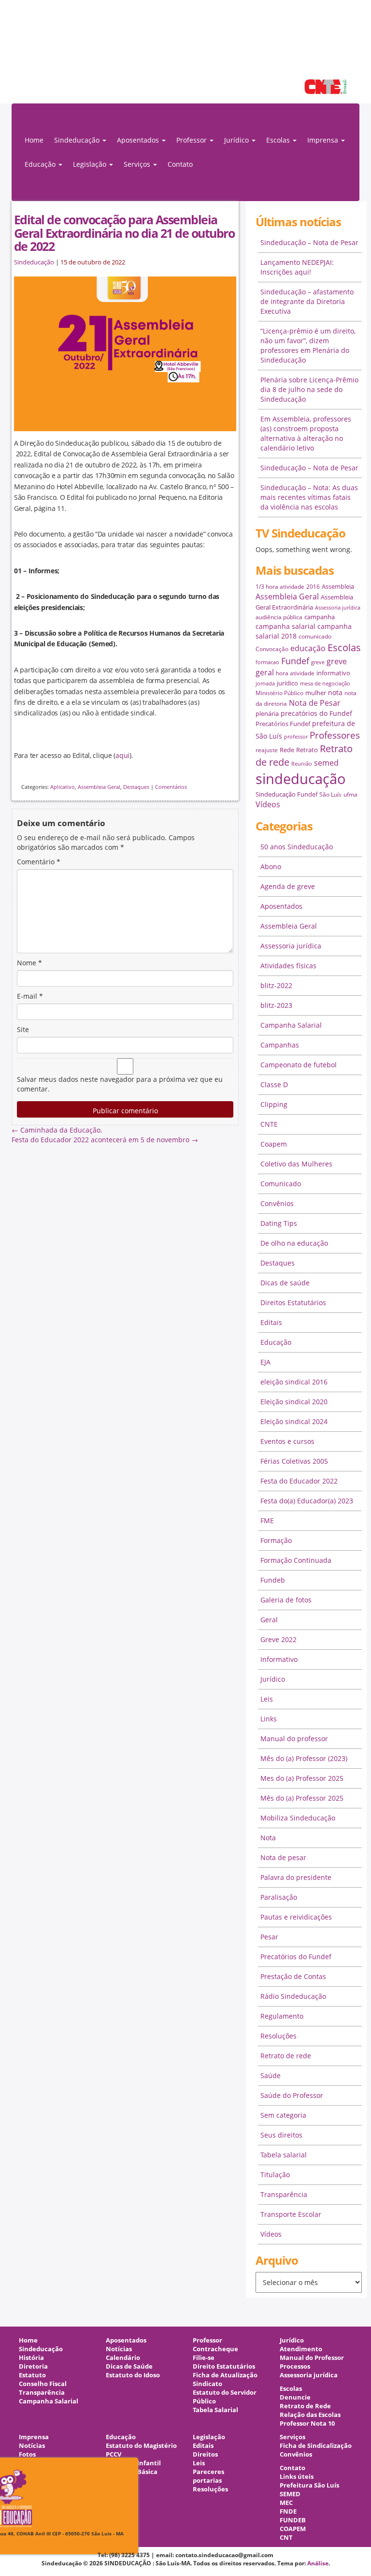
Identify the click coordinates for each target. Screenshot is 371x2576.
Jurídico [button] (237, 140)
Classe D (274, 1084)
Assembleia (338, 586)
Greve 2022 (278, 1639)
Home (34, 140)
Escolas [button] (279, 140)
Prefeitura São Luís (309, 2485)
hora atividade (295, 673)
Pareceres (208, 2472)
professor (296, 737)
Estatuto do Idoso (133, 2375)
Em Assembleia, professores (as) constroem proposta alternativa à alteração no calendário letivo (306, 433)
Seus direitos (281, 2135)
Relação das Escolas (310, 2415)
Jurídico (273, 1679)
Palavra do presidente (296, 1877)
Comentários (171, 787)
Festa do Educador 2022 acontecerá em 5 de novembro (105, 1140)
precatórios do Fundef (316, 713)
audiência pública (279, 617)
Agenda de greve (288, 886)
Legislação (209, 2437)
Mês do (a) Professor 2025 (302, 1798)
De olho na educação (294, 1243)
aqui (122, 755)
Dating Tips (279, 1223)
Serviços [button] (138, 164)
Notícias (119, 2349)
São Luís (330, 794)
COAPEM (293, 2529)
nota (335, 692)
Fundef (295, 661)
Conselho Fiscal (43, 2384)
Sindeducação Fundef (286, 794)
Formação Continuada (296, 1560)
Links (269, 1719)
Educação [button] (41, 164)
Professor (207, 2340)
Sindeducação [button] (78, 140)
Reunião (302, 764)
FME (267, 1521)
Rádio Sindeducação (293, 1996)
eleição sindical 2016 (294, 1382)
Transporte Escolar (291, 2214)
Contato (180, 164)
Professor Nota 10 (307, 2423)
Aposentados (281, 906)
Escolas (344, 648)
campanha (320, 617)
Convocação (272, 649)
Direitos (205, 2454)
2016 (313, 587)
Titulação (275, 2175)
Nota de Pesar (315, 703)
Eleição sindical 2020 (294, 1402)
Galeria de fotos (286, 1600)
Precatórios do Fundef (296, 1957)
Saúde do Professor (292, 2095)
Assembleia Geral (99, 787)
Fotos (27, 2454)
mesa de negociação (325, 684)
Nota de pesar (283, 1857)
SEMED (290, 2494)
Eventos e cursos (287, 1441)
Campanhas (280, 1045)
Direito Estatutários (224, 2366)
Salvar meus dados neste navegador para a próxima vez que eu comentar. (120, 1084)
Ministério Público (279, 693)
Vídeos (268, 804)
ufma (350, 794)
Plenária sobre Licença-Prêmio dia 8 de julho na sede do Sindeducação (309, 389)
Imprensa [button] (324, 140)
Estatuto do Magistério (141, 2446)
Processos (295, 2366)
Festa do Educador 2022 (299, 1481)
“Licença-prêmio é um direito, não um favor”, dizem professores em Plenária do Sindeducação (308, 345)
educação (308, 648)
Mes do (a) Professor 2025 (302, 1778)
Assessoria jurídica (338, 608)
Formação (276, 1540)
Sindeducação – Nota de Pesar (309, 242)
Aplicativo (63, 787)
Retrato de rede (286, 2056)
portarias (207, 2481)
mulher (316, 693)
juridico (287, 683)
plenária (267, 713)
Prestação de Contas (293, 1976)
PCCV (114, 2454)
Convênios (277, 1203)
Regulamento (282, 2016)
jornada (265, 684)
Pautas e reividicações (296, 1917)
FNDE (288, 2511)
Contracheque (215, 2349)
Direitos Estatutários (293, 1303)
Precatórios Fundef (283, 724)
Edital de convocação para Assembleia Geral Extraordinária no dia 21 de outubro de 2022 (124, 233)
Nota (268, 1838)
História (31, 2358)
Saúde (271, 2075)
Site (23, 1029)
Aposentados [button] (139, 140)
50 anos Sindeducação (297, 847)
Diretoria (33, 2366)
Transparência (284, 2194)
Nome (29, 963)
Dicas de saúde (285, 1283)
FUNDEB (293, 2520)
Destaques (136, 787)
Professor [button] (193, 140)
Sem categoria (283, 2115)
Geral (269, 1620)
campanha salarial (285, 626)
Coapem (274, 1144)
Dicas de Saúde (129, 2366)
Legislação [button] (91, 164)
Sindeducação (34, 262)
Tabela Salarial (215, 2410)
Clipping (274, 1104)
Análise (318, 2563)
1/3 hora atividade (280, 587)
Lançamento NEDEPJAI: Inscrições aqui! (297, 267)
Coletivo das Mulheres (296, 1164)
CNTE (269, 1124)
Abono (271, 866)
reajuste (267, 750)
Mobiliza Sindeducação (298, 1818)
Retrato (307, 750)
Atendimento (301, 2349)
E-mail (30, 996)
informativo (333, 673)
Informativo (279, 1659)
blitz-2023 (276, 1005)
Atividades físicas (288, 966)
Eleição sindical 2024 (294, 1421)
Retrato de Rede (305, 2406)
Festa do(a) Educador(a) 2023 (307, 1501)
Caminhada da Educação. (57, 1130)
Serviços (293, 2437)
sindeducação (185, 57)
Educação (276, 1342)
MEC (286, 2503)
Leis (267, 1699)
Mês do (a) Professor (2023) (304, 1758)
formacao (267, 662)
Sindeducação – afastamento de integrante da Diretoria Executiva (307, 301)
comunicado (315, 636)
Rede (287, 750)
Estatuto (32, 2375)
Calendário (123, 2358)
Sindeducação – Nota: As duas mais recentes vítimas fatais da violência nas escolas (309, 497)
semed (326, 763)
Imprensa (34, 2437)
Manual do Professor (312, 2358)
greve (318, 662)
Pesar (269, 1937)
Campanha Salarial (291, 1025)
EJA (265, 1362)
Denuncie (295, 2397)
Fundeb (273, 1580)
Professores (335, 735)
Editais (271, 1322)
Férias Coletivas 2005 (294, 1461)
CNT (286, 2538)
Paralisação (279, 1897)
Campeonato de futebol (299, 1065)
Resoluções (278, 2036)
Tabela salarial (284, 2155)
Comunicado (281, 1184)
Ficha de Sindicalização (316, 2446)
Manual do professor (294, 1739)
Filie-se (204, 2358)
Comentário (39, 862)
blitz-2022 (276, 985)
